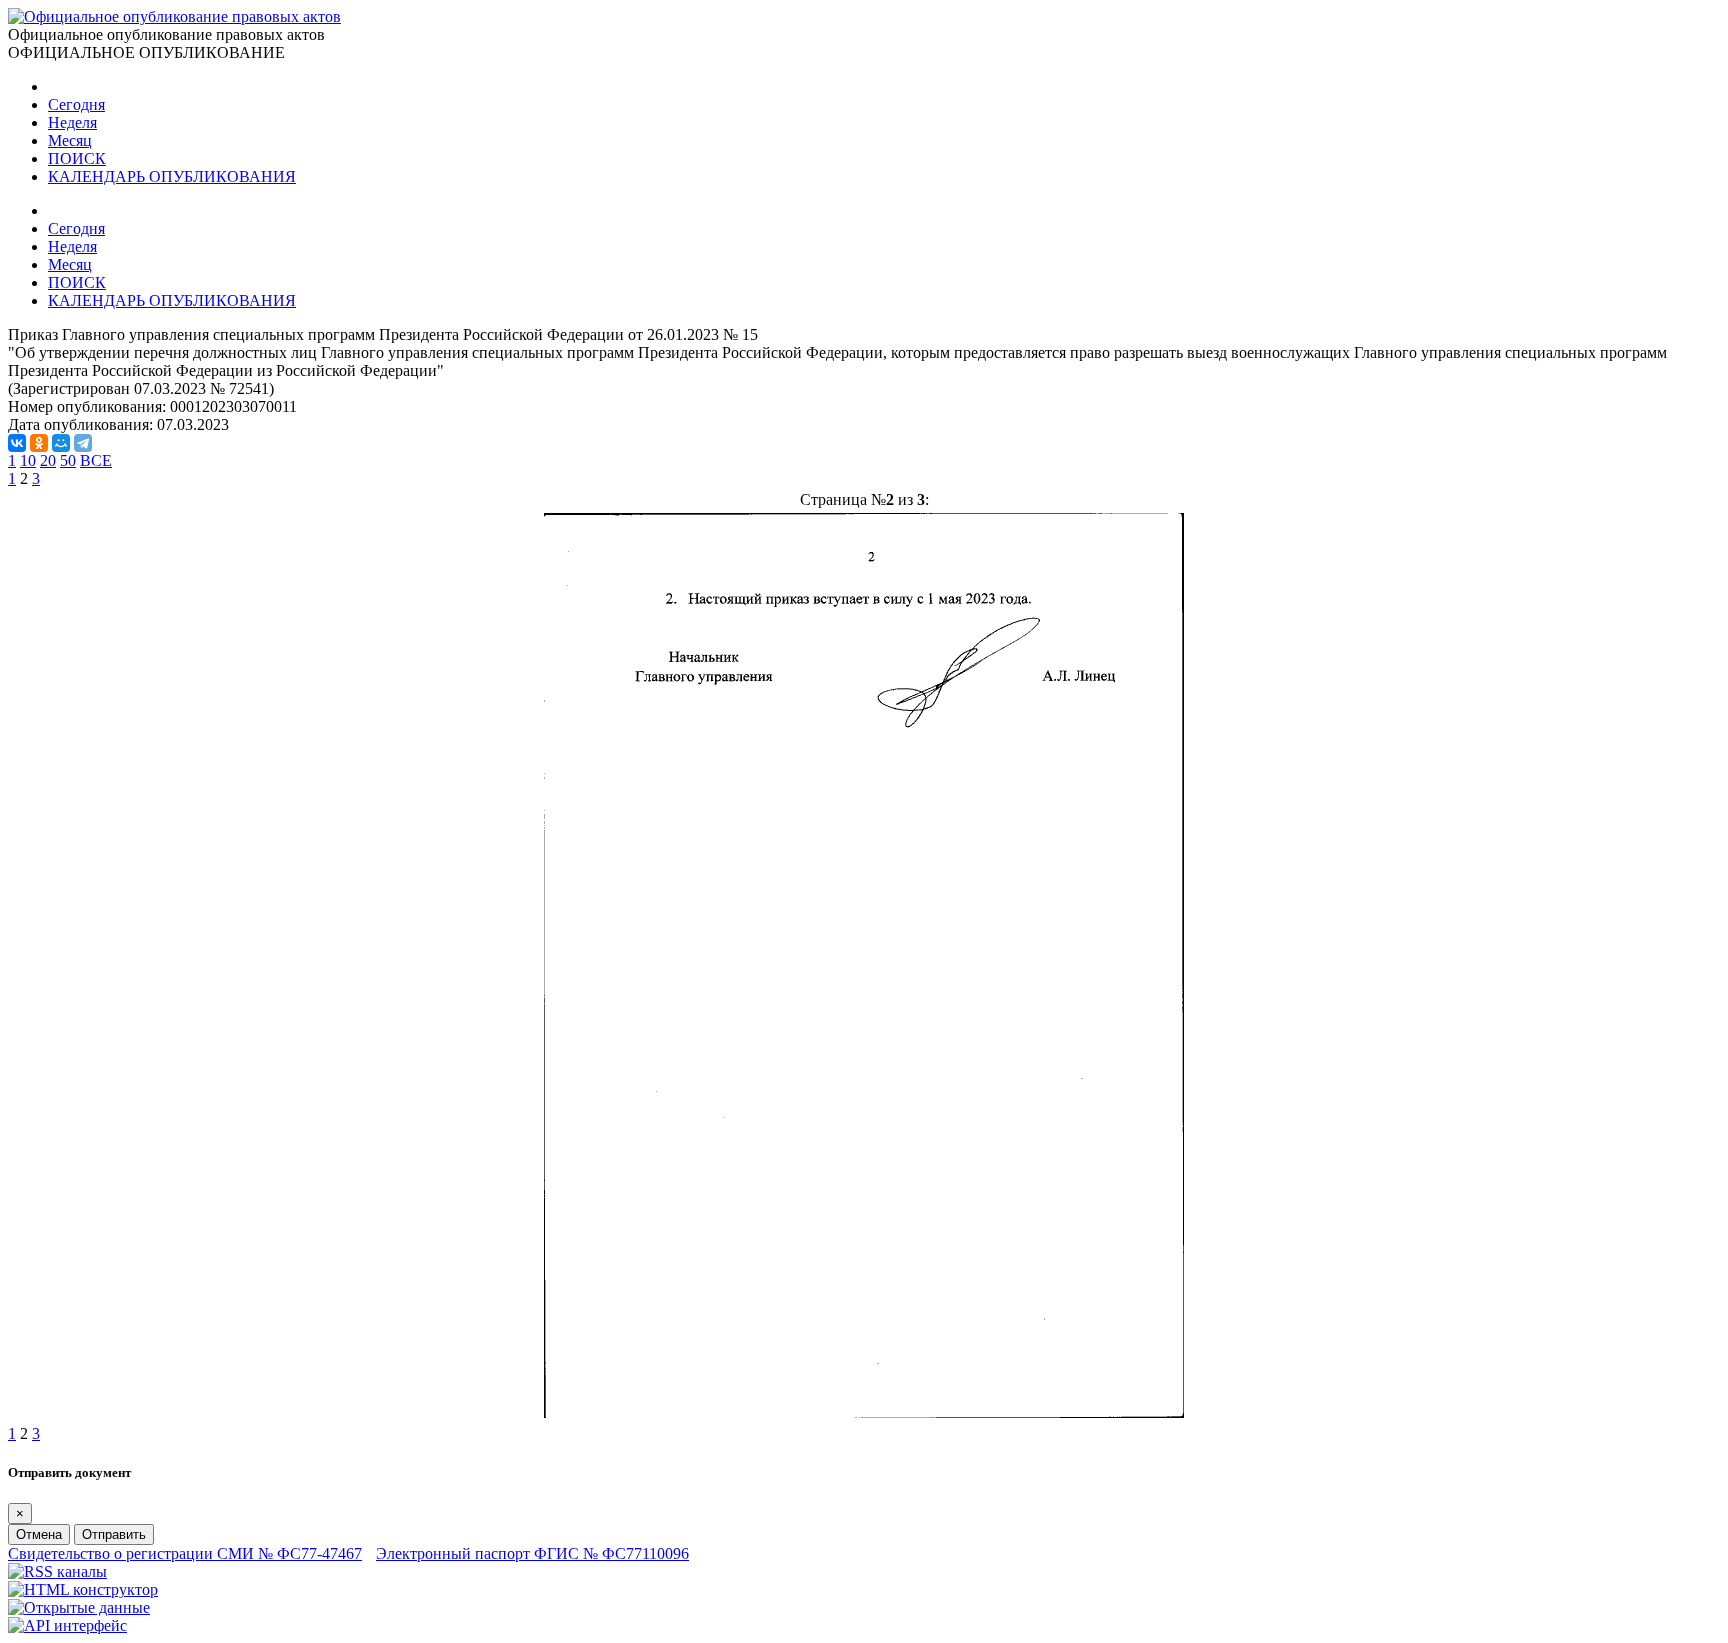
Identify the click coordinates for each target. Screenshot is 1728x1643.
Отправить (114, 1534)
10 (28, 460)
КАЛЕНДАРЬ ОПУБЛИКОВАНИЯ (172, 176)
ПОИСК (77, 158)
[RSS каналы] (57, 1571)
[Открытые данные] (79, 1607)
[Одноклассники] (39, 443)
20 (48, 460)
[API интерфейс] (67, 1625)
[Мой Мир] (61, 443)
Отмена (39, 1534)
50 (68, 460)
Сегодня (76, 104)
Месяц (70, 140)
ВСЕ (96, 460)
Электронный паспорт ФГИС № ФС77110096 (532, 1553)
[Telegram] (83, 443)
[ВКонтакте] (17, 443)
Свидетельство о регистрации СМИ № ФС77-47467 (185, 1553)
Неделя (72, 122)
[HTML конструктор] (83, 1589)
